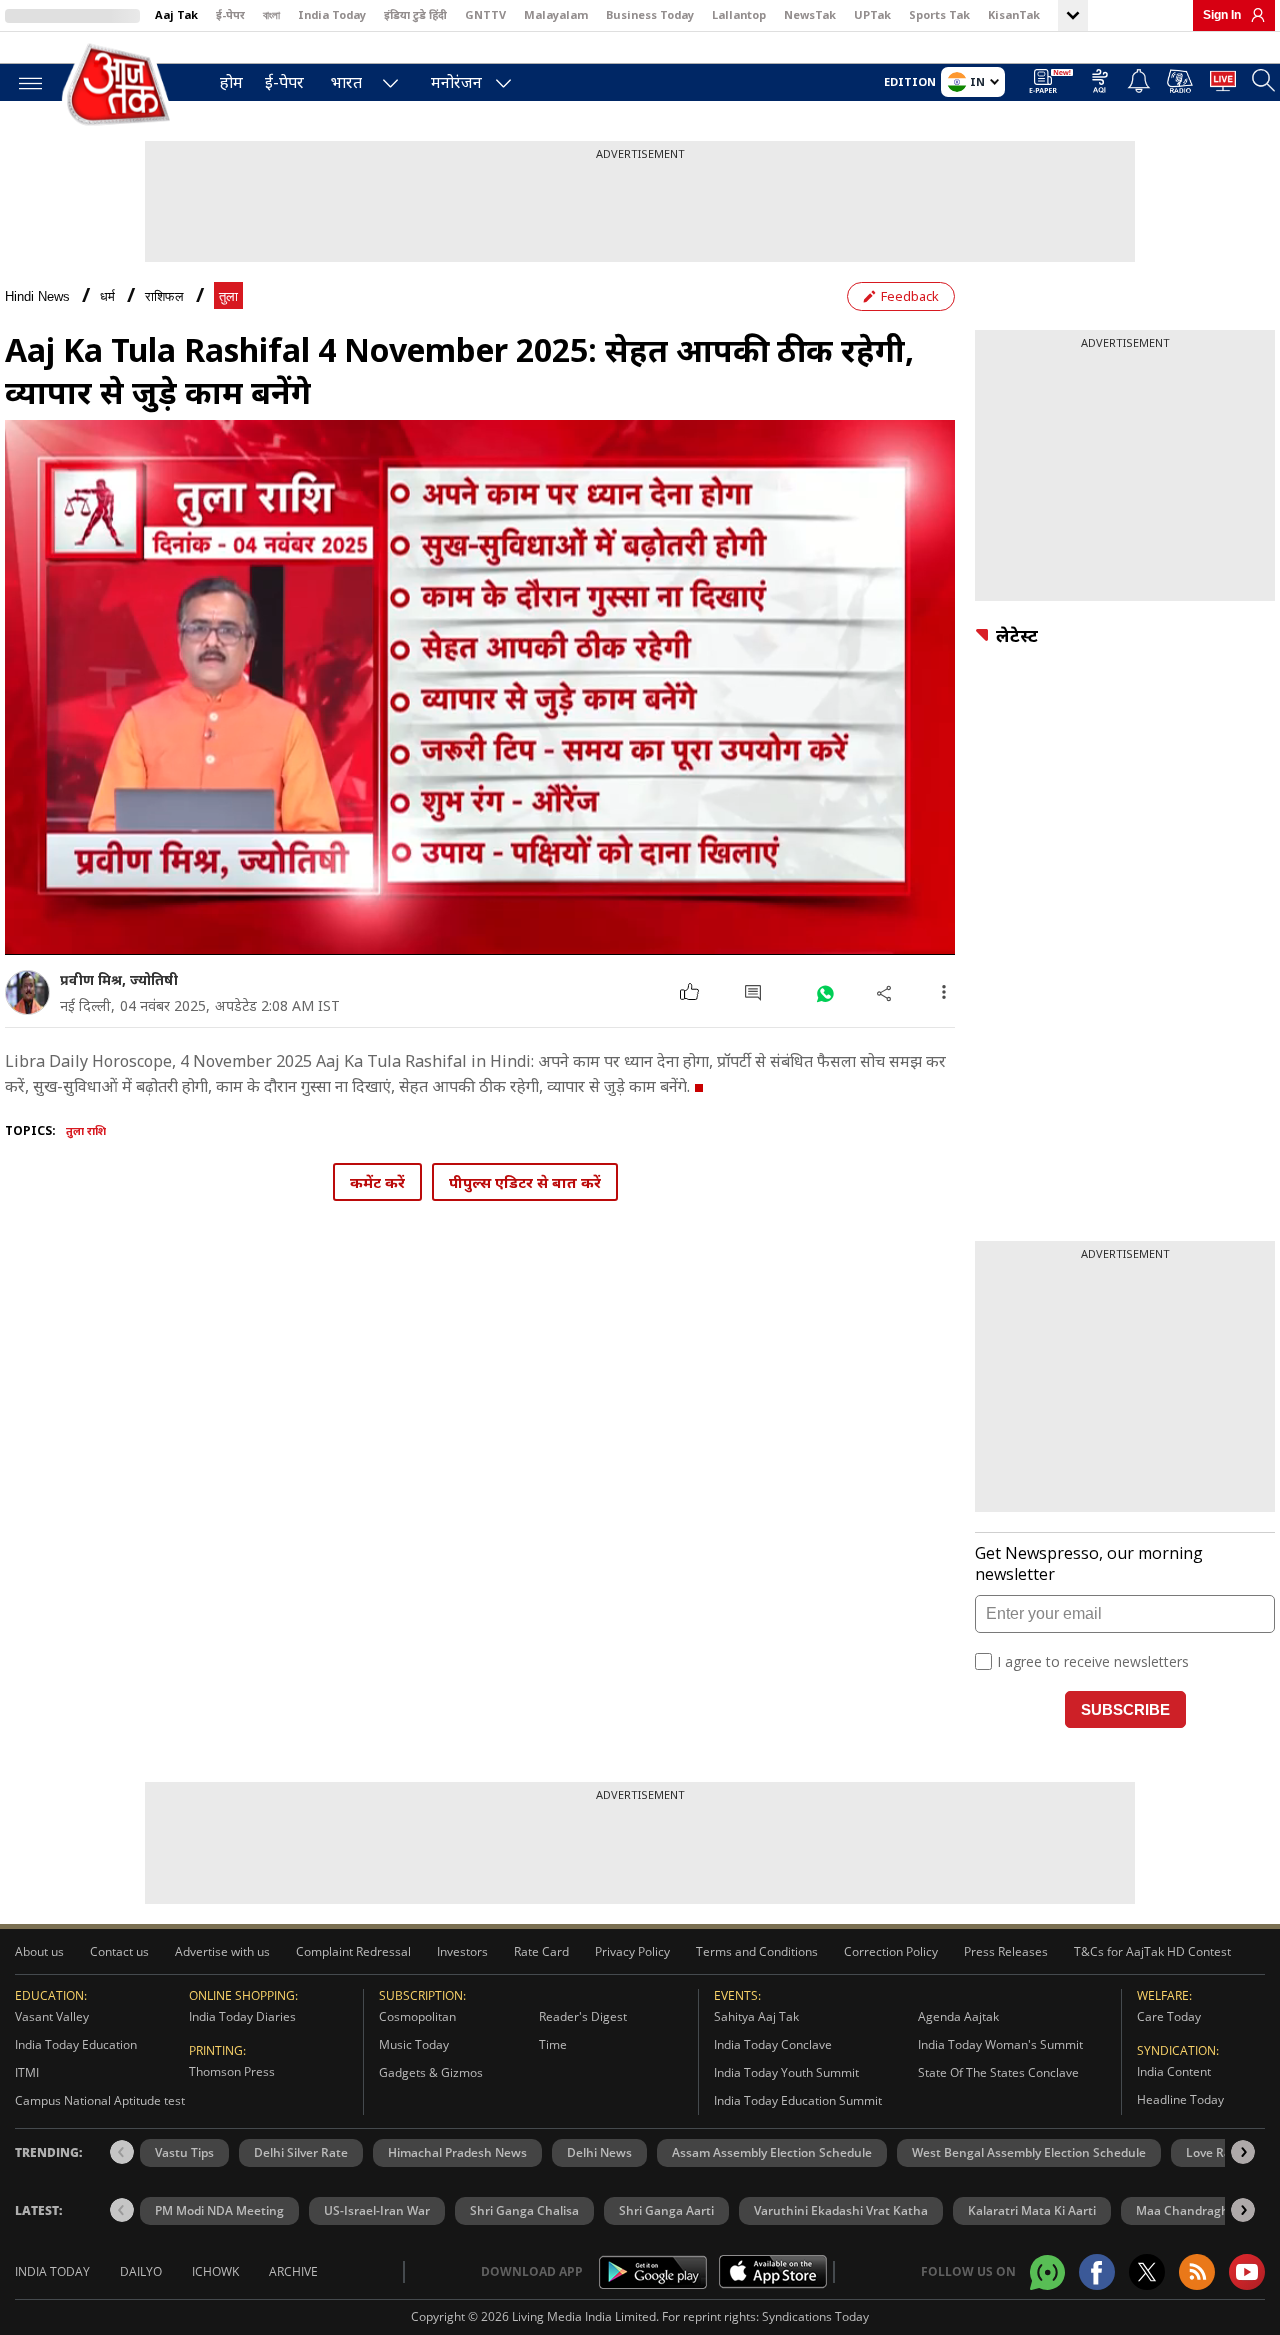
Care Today (1169, 2016)
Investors (462, 1951)
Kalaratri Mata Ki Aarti (1032, 2210)
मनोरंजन (456, 82)
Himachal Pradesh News (457, 2152)
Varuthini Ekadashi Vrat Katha (841, 2210)
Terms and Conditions (757, 1951)
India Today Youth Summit (786, 2072)
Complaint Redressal (353, 1951)
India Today (332, 14)
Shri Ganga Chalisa (524, 2210)
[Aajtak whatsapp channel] (1047, 2272)
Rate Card (541, 1951)
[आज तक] (120, 85)
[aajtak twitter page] (1147, 2272)
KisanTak (1014, 14)
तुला (228, 296)
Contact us (119, 1951)
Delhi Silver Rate (301, 2152)
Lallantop (739, 14)
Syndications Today (815, 2316)
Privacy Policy (632, 1951)
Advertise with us (222, 1951)
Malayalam (556, 14)
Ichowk (215, 2271)
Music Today (414, 2044)
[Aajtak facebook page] (1097, 2272)
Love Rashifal (1224, 2152)
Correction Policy (891, 1951)
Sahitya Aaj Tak (756, 2016)
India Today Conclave (773, 2044)
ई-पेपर (230, 14)
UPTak (872, 14)
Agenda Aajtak (958, 2016)
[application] (480, 687)
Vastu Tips (184, 2152)
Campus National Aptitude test (100, 2100)
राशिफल (164, 296)
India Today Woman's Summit (1000, 2044)
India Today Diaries (242, 2016)
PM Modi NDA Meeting (219, 2210)
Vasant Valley (52, 2016)
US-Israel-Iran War (377, 2210)
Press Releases (1006, 1951)
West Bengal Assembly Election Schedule (1029, 2152)
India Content (1174, 2071)
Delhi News (599, 2152)
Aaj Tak (176, 14)
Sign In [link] (1222, 15)
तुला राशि (86, 1130)
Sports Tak (939, 14)
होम (231, 82)
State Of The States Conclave (998, 2072)
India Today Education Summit (798, 2100)
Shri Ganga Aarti (666, 2210)
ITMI (27, 2072)
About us (39, 1951)
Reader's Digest (583, 2016)
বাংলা (271, 14)
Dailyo (141, 2271)
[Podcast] (1180, 81)
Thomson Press (232, 2071)
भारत (346, 82)
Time (553, 2044)
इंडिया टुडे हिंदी (415, 14)
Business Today (650, 14)
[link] (1253, 15)
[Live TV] (1223, 84)
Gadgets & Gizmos (431, 2072)
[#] (824, 992)
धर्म (107, 296)
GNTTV (485, 14)
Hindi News (37, 296)
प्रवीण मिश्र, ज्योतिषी (119, 979)
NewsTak (810, 14)
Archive (293, 2271)
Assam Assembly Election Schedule (772, 2152)
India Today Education (76, 2044)
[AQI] (1100, 84)
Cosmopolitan (417, 2016)
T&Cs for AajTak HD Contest (1152, 1951)
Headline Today (1180, 2099)
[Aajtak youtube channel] (1247, 2272)
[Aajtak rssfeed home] (1197, 2272)
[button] (1243, 2152)
